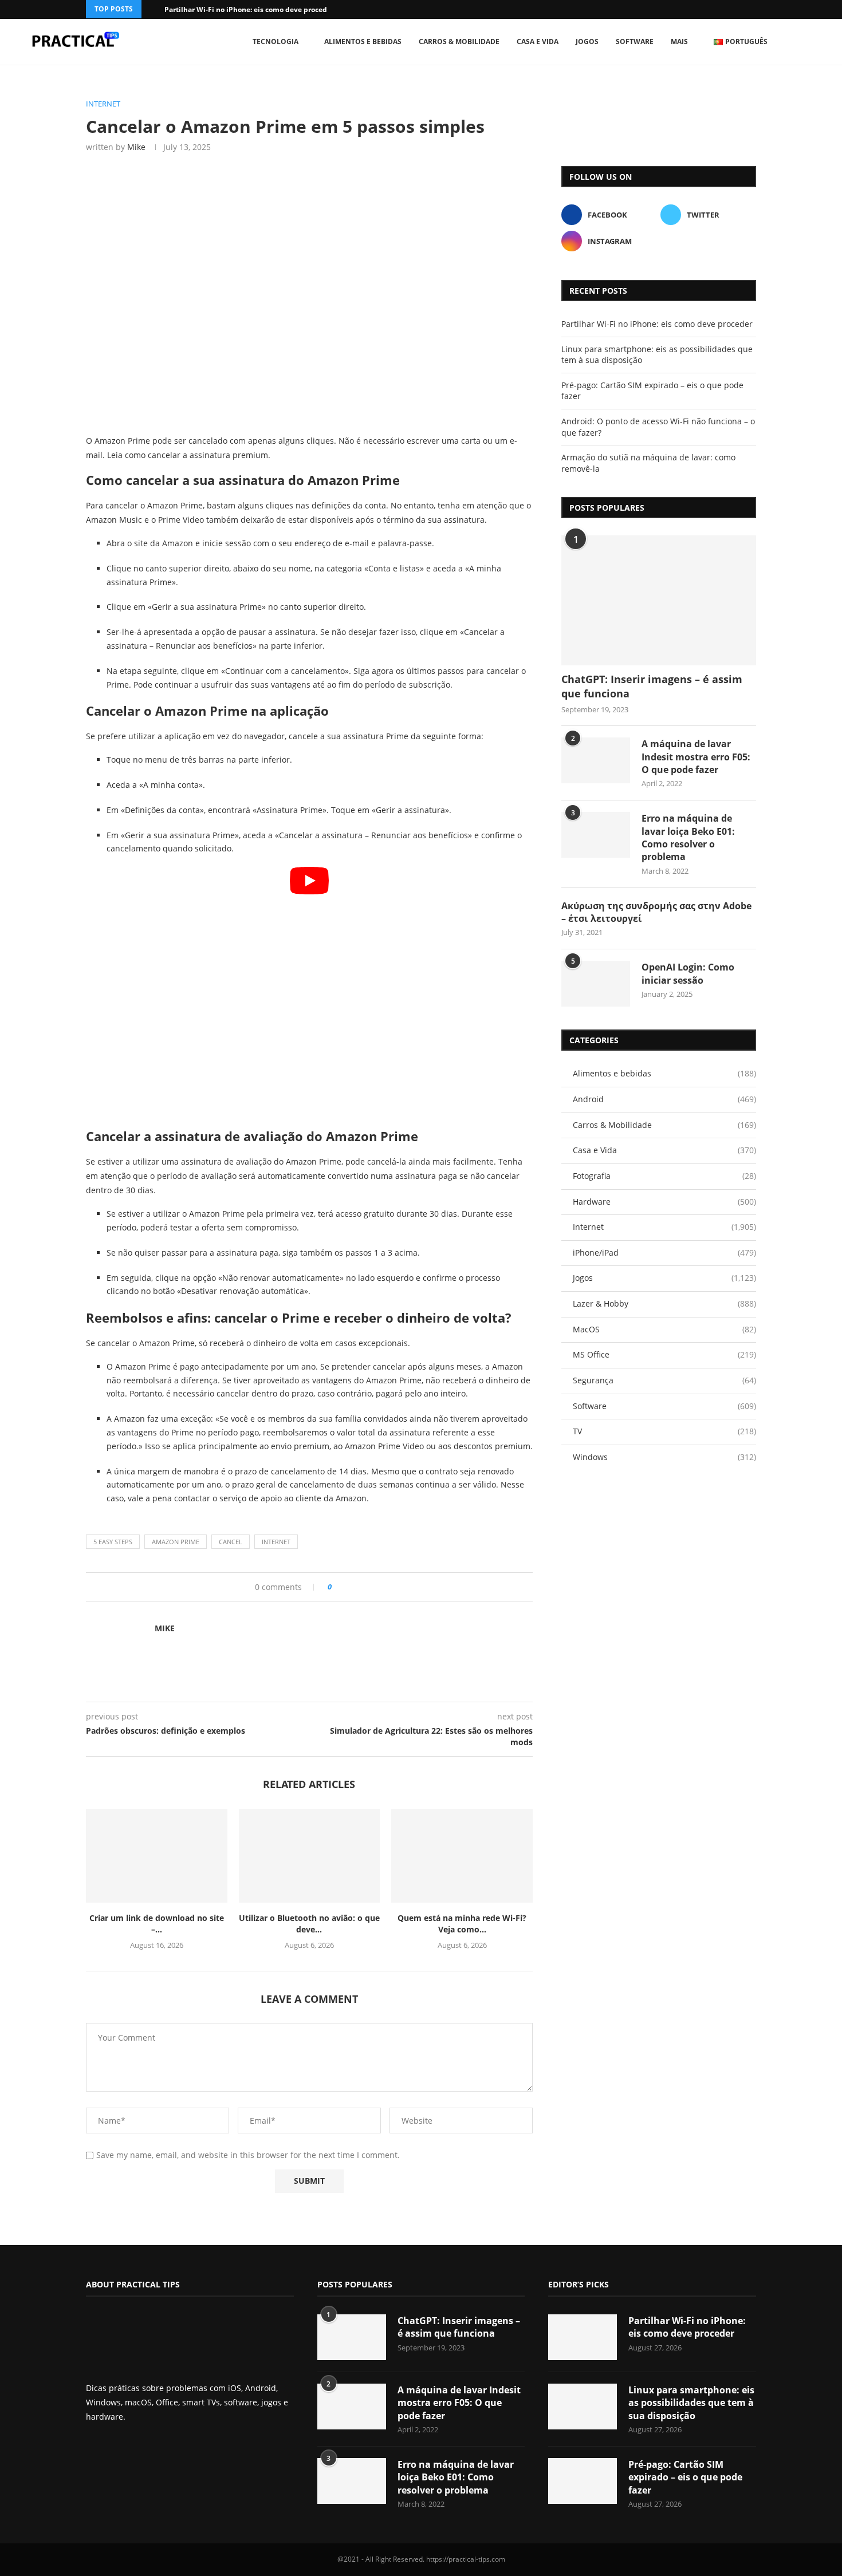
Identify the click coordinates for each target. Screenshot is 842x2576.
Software (635, 42)
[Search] (816, 42)
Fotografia (664, 1176)
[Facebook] (738, 9)
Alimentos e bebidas (363, 42)
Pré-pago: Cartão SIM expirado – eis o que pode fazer (685, 2477)
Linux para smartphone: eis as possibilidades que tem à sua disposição (691, 2403)
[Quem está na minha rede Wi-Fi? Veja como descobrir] (462, 1856)
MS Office (664, 1354)
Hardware (664, 1202)
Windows (664, 1457)
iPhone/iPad (664, 1253)
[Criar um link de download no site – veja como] (157, 1856)
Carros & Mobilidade (459, 42)
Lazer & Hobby (664, 1303)
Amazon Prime (176, 1542)
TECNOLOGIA (276, 42)
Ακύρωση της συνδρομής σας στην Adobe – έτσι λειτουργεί (656, 912)
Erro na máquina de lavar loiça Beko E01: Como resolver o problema (688, 837)
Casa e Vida (538, 42)
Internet (276, 1542)
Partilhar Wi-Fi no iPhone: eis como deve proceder (249, 9)
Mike (136, 147)
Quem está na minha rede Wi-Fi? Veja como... (462, 1924)
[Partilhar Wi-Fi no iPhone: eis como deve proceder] (583, 2337)
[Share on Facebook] (345, 1587)
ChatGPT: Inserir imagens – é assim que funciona (652, 686)
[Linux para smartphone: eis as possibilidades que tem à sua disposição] (583, 2407)
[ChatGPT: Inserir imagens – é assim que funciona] (659, 600)
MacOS (664, 1329)
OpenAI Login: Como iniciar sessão (688, 973)
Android (664, 1099)
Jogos (587, 42)
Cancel (231, 1542)
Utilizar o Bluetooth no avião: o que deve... (309, 1924)
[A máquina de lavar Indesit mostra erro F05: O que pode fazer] (596, 760)
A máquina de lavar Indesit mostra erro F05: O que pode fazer (696, 757)
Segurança (664, 1380)
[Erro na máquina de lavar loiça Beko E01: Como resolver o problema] (596, 835)
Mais (679, 42)
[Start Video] (309, 993)
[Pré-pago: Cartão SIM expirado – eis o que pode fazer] (583, 2481)
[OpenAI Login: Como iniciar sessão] (596, 984)
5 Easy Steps (113, 1542)
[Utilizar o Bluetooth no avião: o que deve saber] (310, 1856)
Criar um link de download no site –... (157, 1924)
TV (664, 1431)
